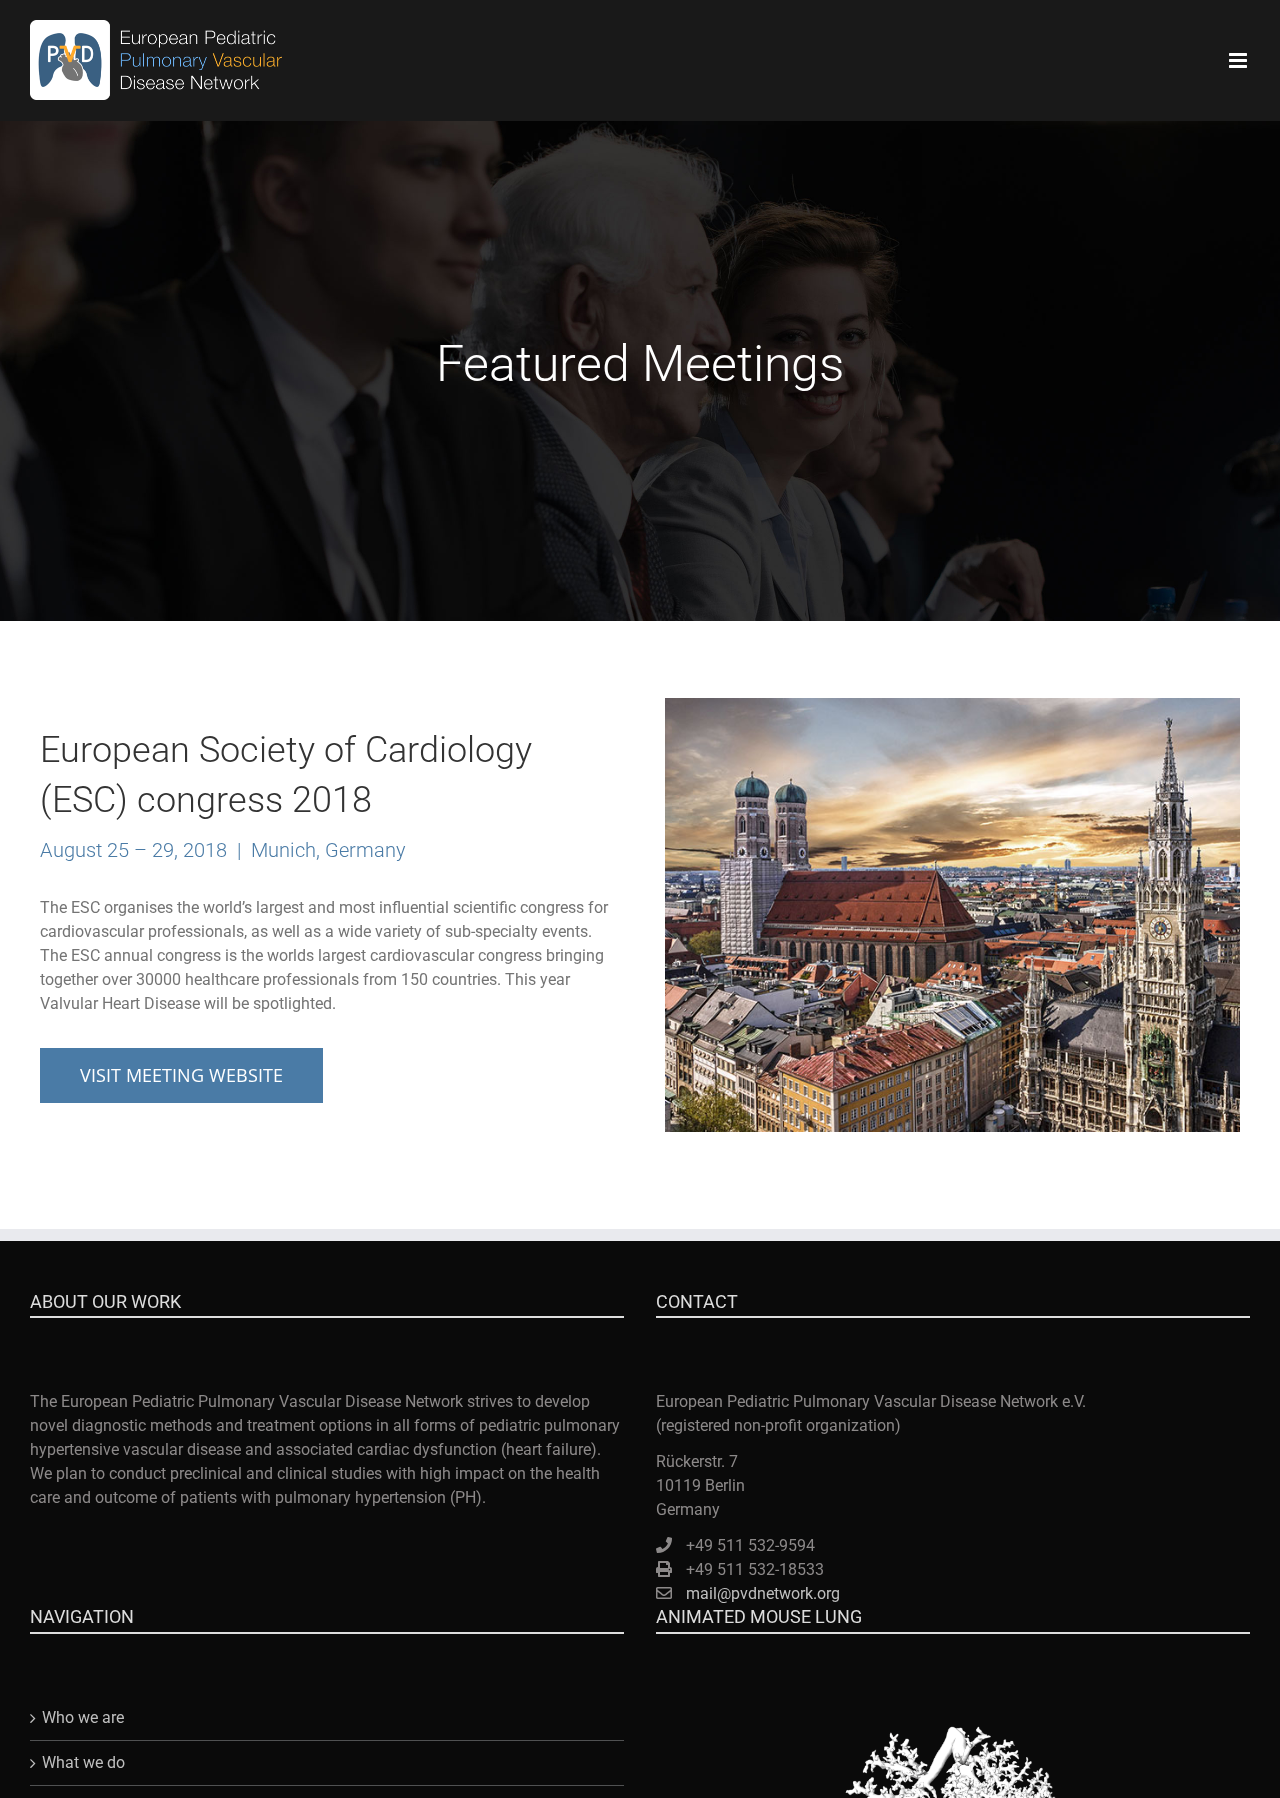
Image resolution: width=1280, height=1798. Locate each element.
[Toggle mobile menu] (1239, 60)
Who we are (83, 1717)
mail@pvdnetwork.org (763, 1593)
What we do (83, 1762)
